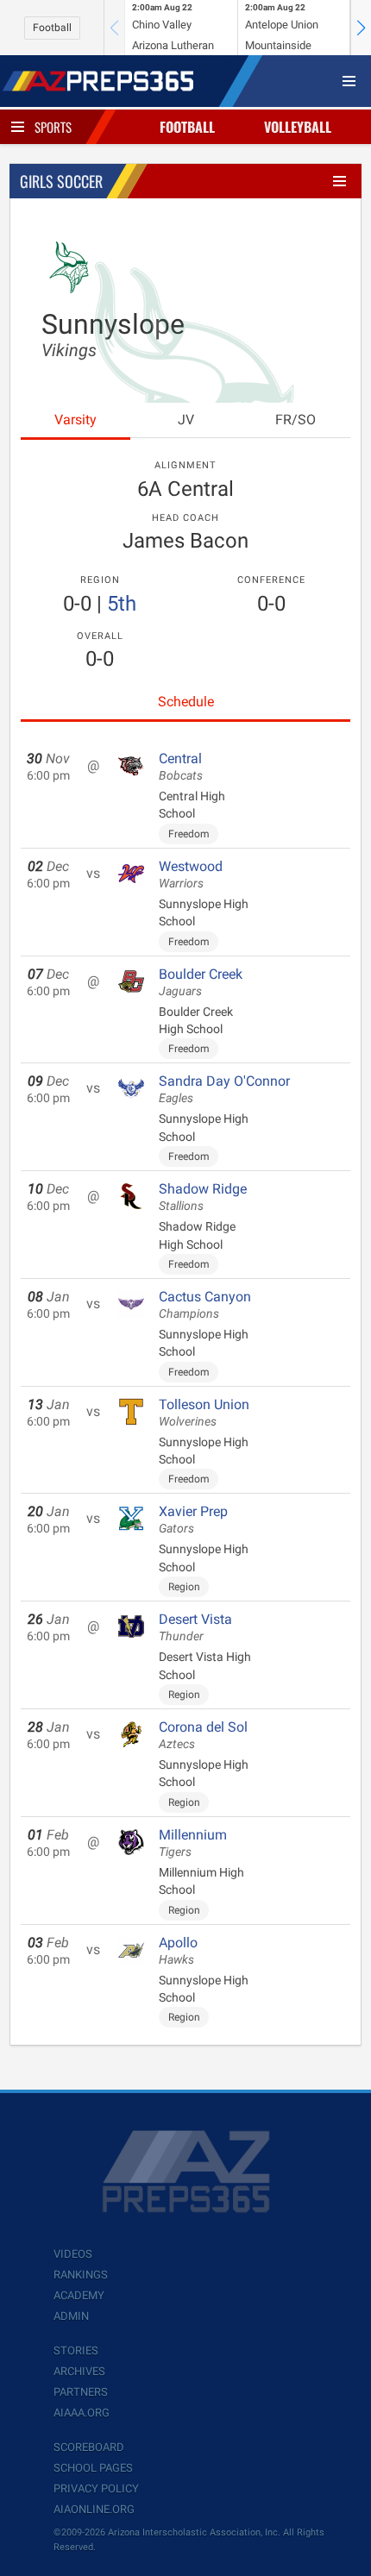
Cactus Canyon (205, 1305)
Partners (81, 2392)
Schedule (186, 702)
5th (122, 604)
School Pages (93, 2468)
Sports (53, 127)
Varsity (75, 420)
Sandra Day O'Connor (224, 1089)
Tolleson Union (204, 1413)
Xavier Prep (193, 1520)
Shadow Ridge (203, 1197)
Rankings (81, 2275)
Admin (71, 2316)
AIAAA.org (82, 2413)
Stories (76, 2350)
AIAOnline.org (94, 2509)
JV (186, 420)
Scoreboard (89, 2447)
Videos (73, 2254)
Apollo (178, 1951)
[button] (361, 28)
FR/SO (296, 420)
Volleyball (298, 127)
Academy (79, 2295)
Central (181, 767)
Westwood (191, 874)
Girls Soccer (61, 181)
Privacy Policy (96, 2488)
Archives (79, 2371)
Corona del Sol (203, 1735)
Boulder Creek (201, 982)
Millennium (193, 1843)
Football (52, 28)
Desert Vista (195, 1627)
